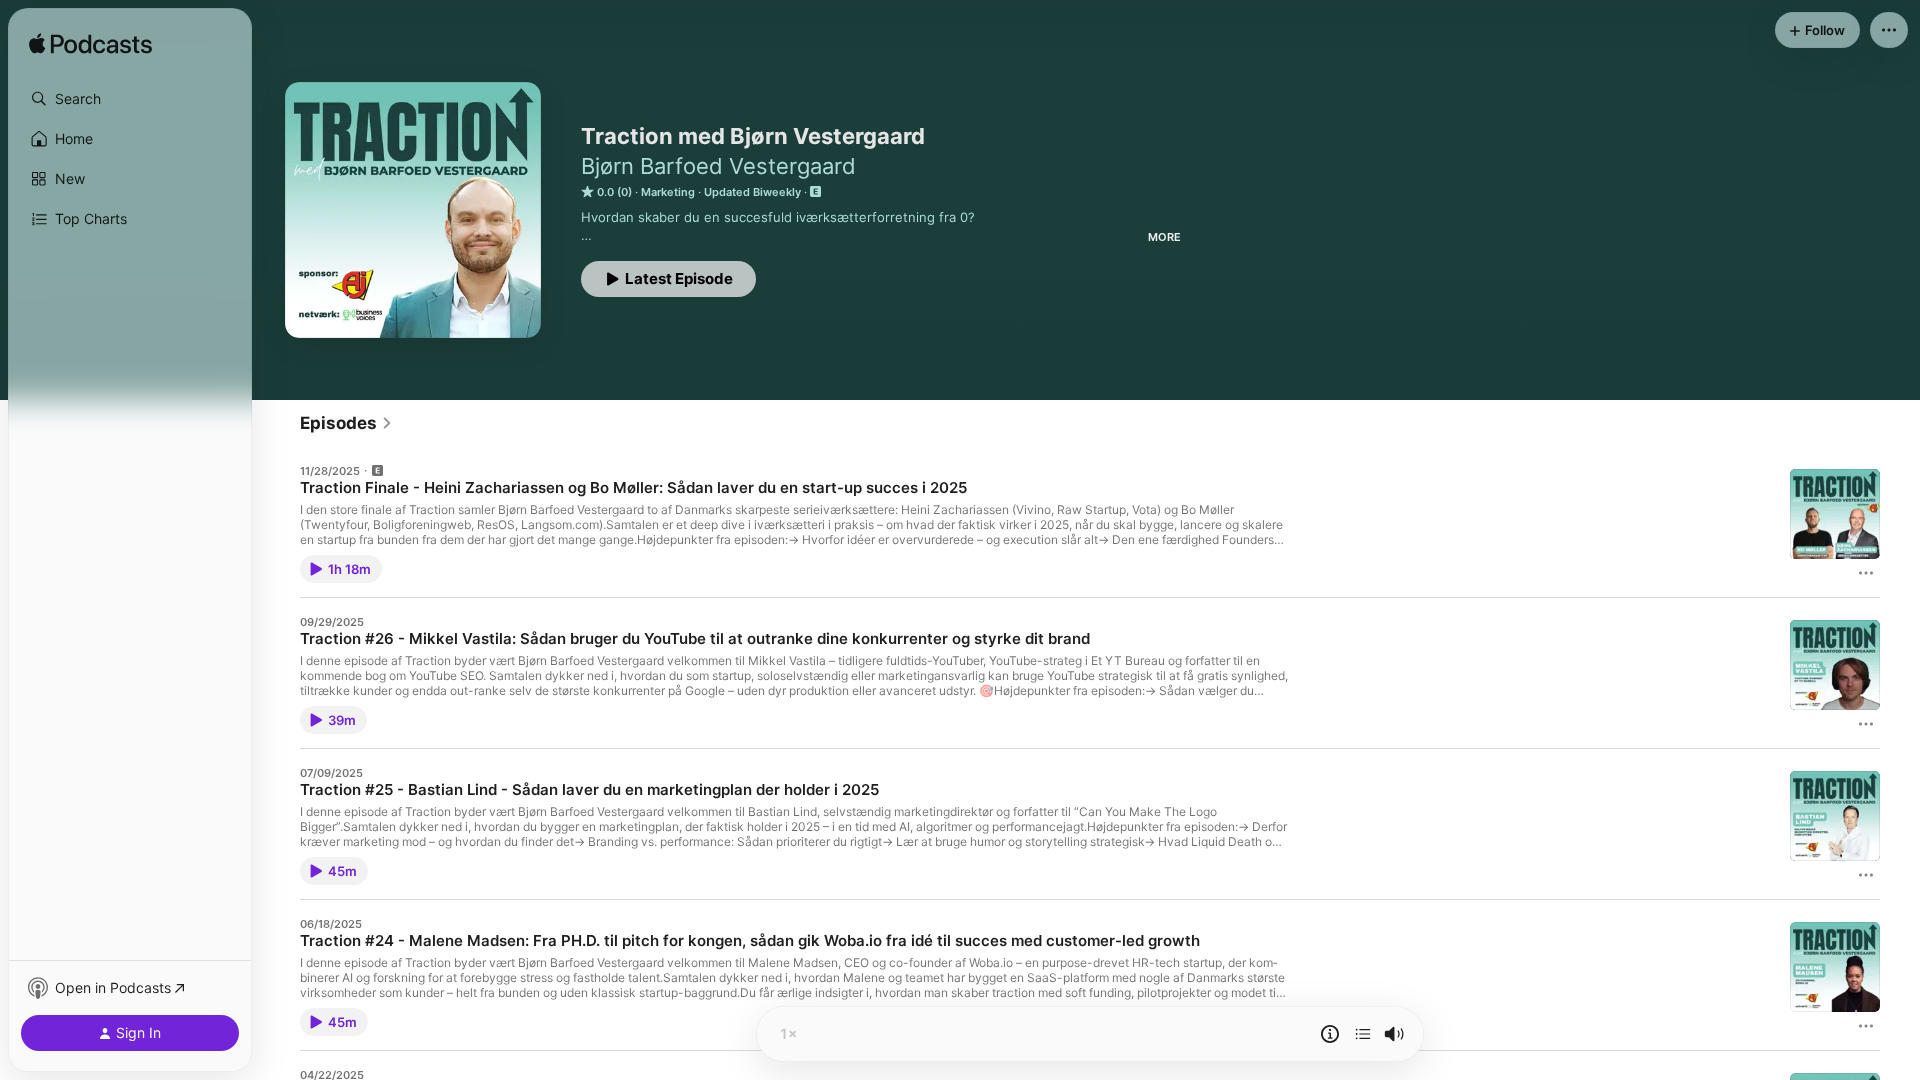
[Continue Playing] (1363, 1034)
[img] (90, 45)
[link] (346, 423)
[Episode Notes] (1330, 1034)
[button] (130, 99)
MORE (1164, 237)
